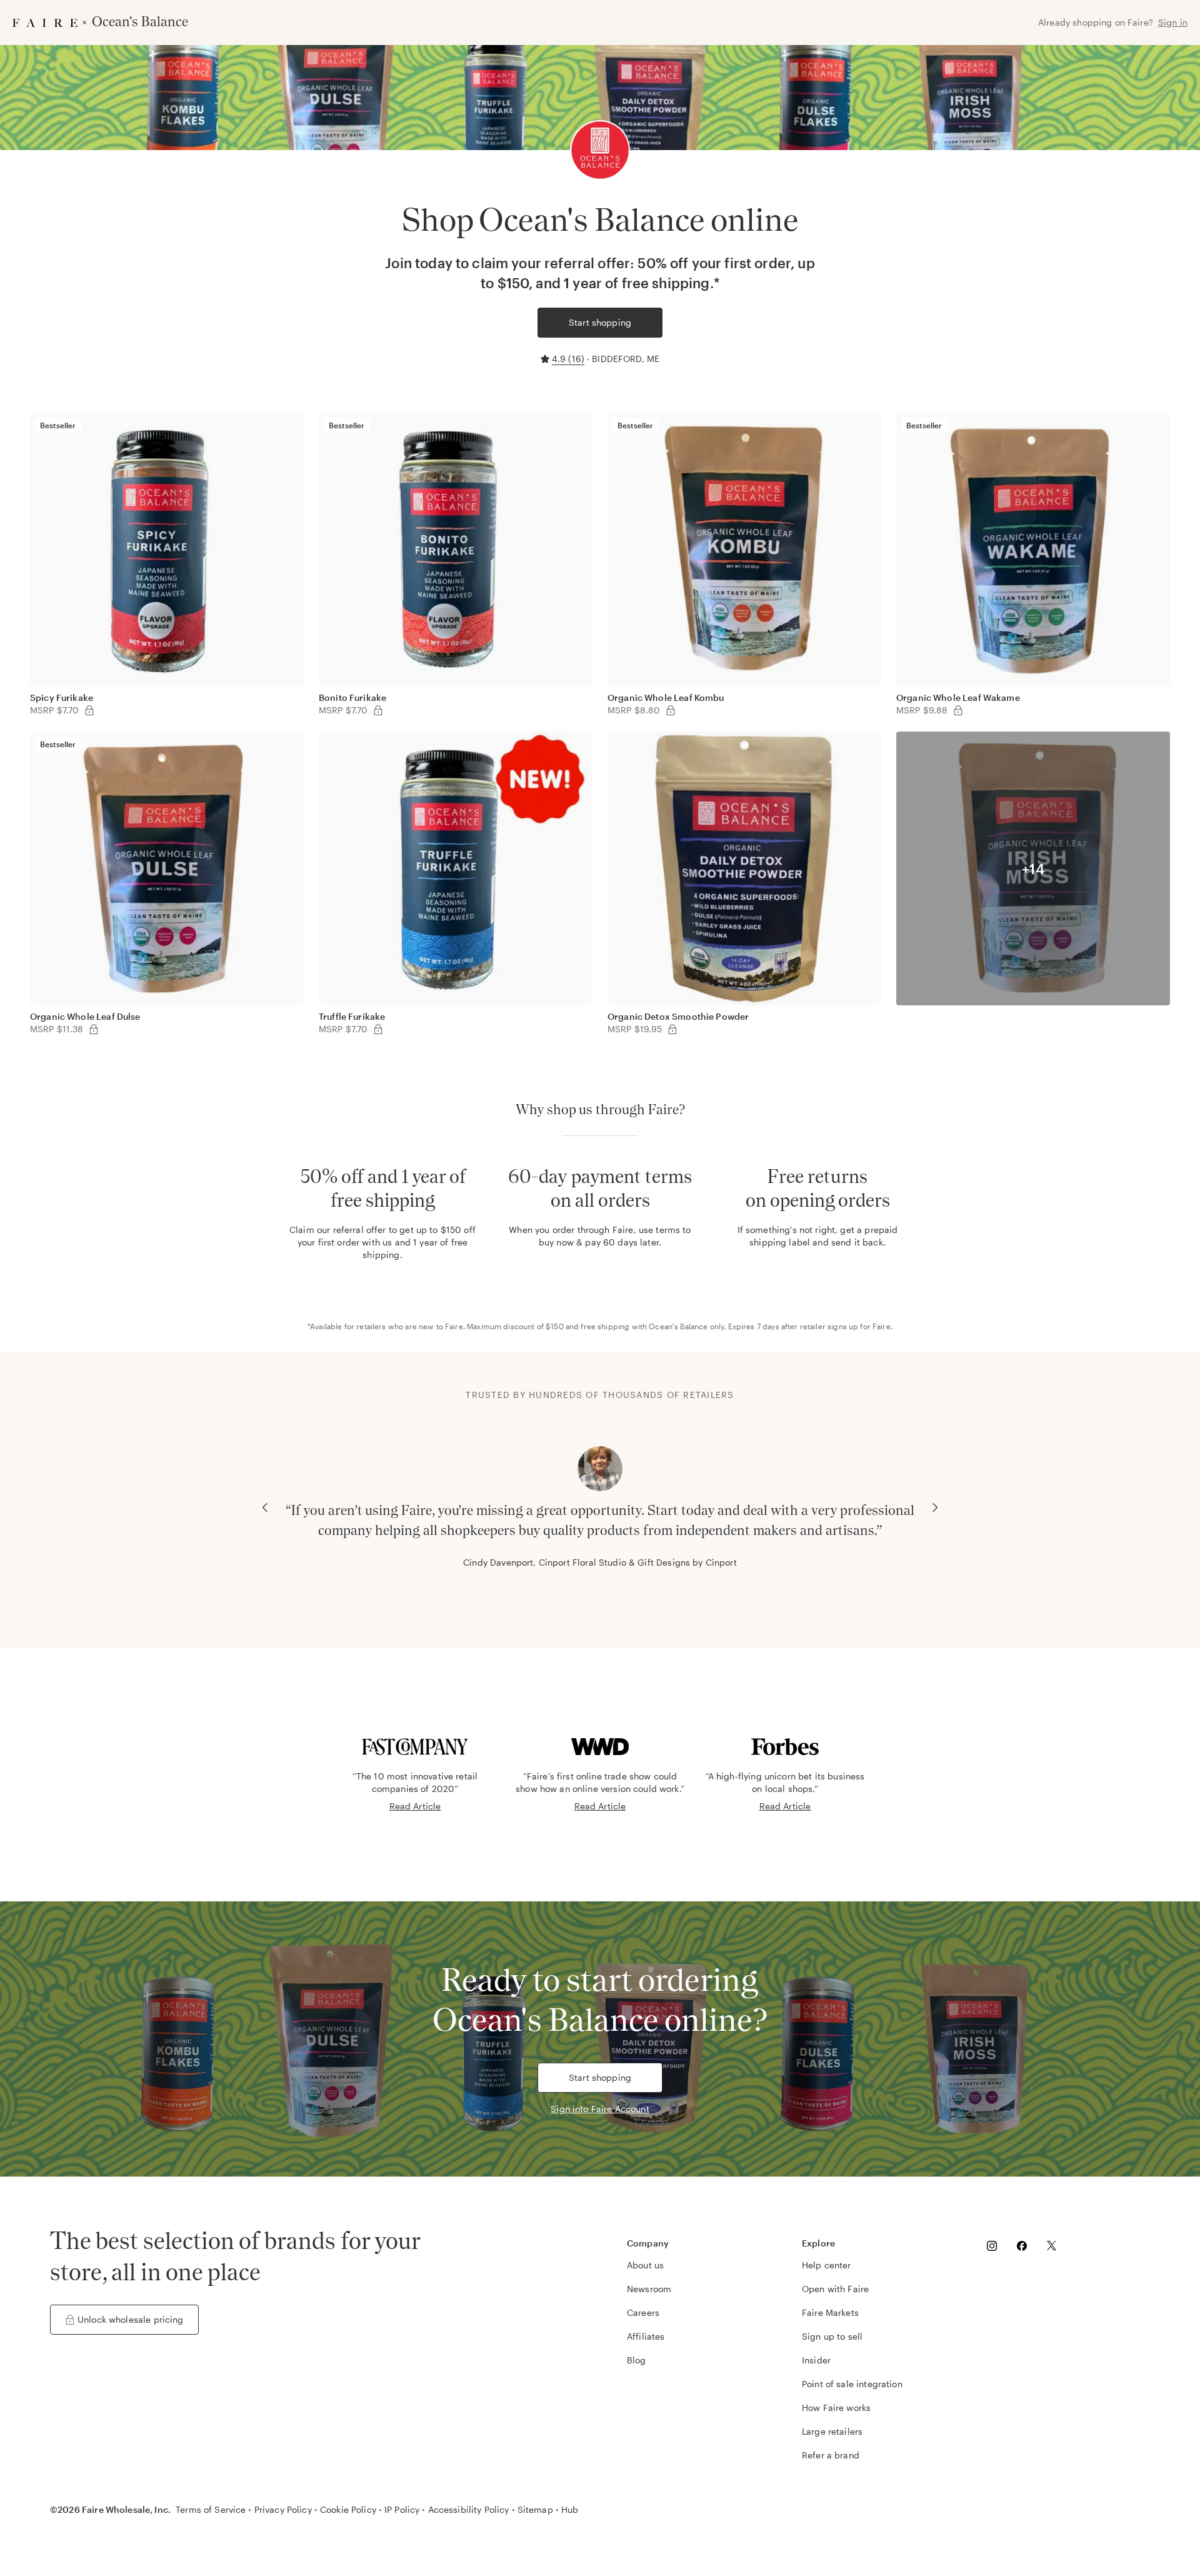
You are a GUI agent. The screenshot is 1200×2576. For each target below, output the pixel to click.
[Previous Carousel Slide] (265, 1507)
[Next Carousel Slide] (935, 1507)
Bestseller (58, 425)
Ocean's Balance (678, 1326)
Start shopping (600, 322)
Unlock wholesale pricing (131, 2319)
